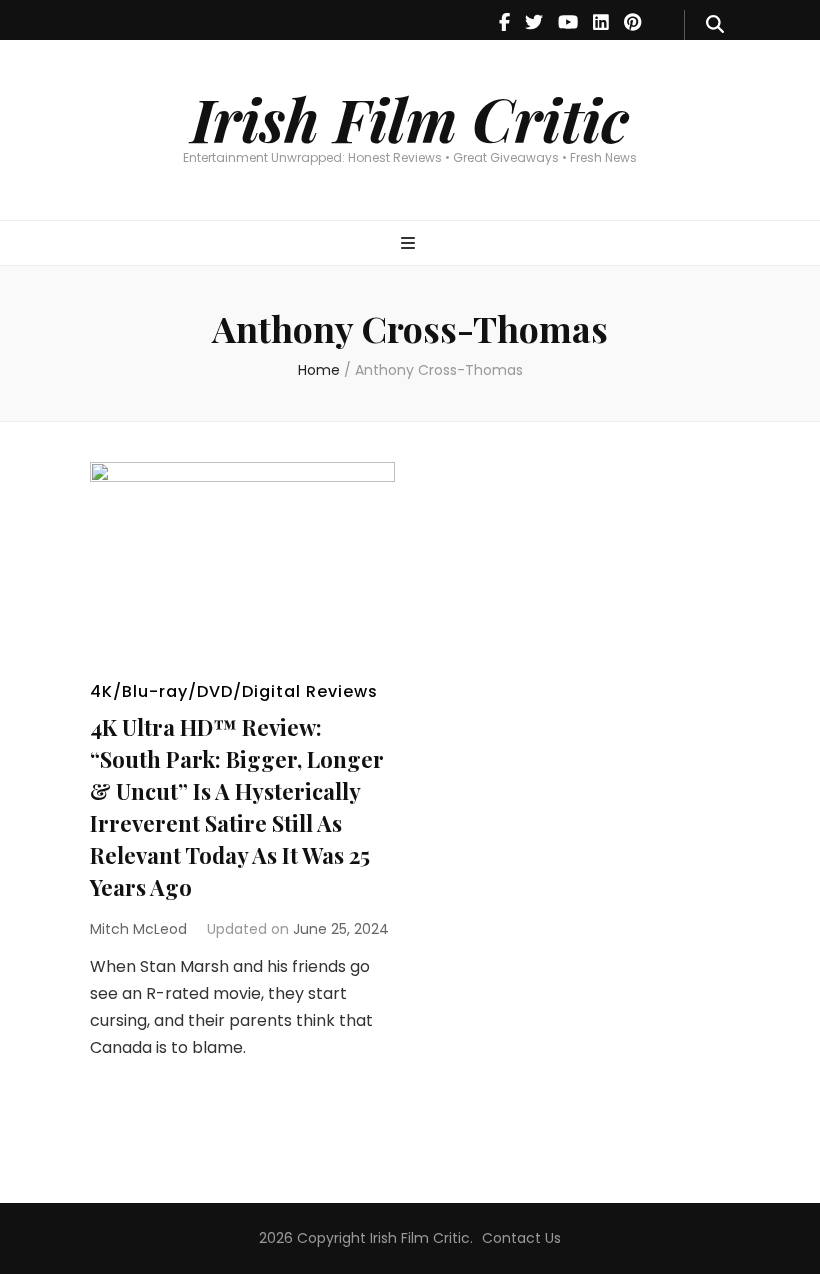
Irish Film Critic (410, 118)
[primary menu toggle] (410, 244)
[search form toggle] (715, 25)
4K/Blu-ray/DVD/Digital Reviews (234, 691)
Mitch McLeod (138, 929)
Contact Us (521, 1238)
